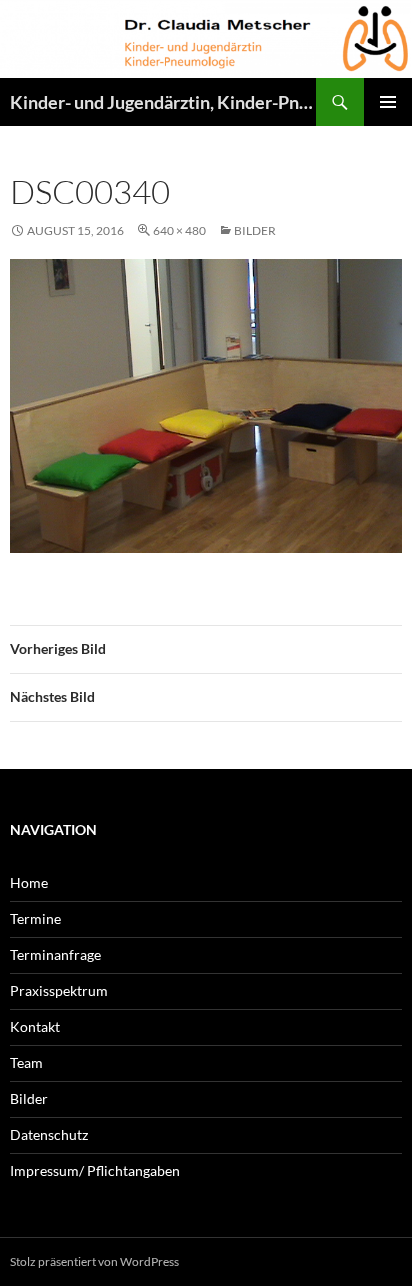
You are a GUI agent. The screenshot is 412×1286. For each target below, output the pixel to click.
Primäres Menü (388, 102)
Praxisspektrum (59, 990)
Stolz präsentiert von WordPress (94, 1261)
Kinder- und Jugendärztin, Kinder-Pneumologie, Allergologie (163, 102)
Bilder (255, 230)
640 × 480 (179, 230)
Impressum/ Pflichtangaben (95, 1170)
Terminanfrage (55, 954)
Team (26, 1062)
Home (29, 882)
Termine (35, 918)
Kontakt (35, 1026)
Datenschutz (49, 1134)
